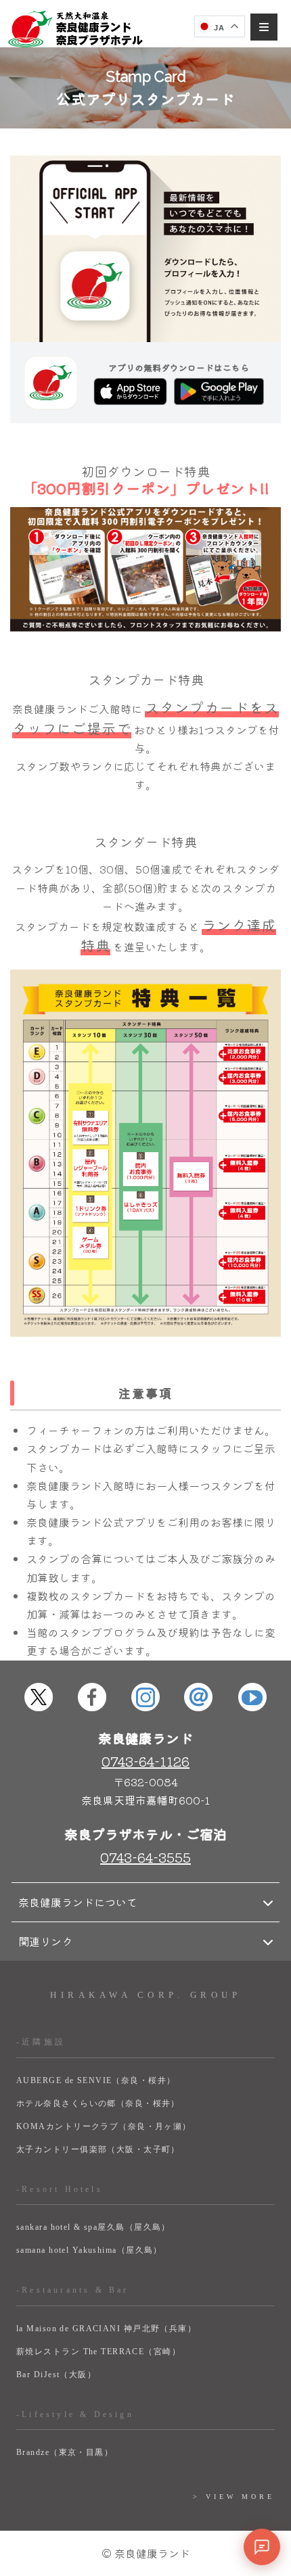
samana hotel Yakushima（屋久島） (89, 2250)
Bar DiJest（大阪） (56, 2375)
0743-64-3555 (145, 1857)
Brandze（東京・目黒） (65, 2452)
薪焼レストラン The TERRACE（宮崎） (98, 2352)
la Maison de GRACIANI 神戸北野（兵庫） (106, 2329)
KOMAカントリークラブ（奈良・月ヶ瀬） (104, 2126)
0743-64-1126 (145, 1761)
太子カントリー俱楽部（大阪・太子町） (98, 2149)
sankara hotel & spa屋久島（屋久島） (93, 2227)
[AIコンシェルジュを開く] (262, 2547)
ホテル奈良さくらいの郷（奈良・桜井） (98, 2103)
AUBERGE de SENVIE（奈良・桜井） (96, 2080)
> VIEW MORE (234, 2497)
